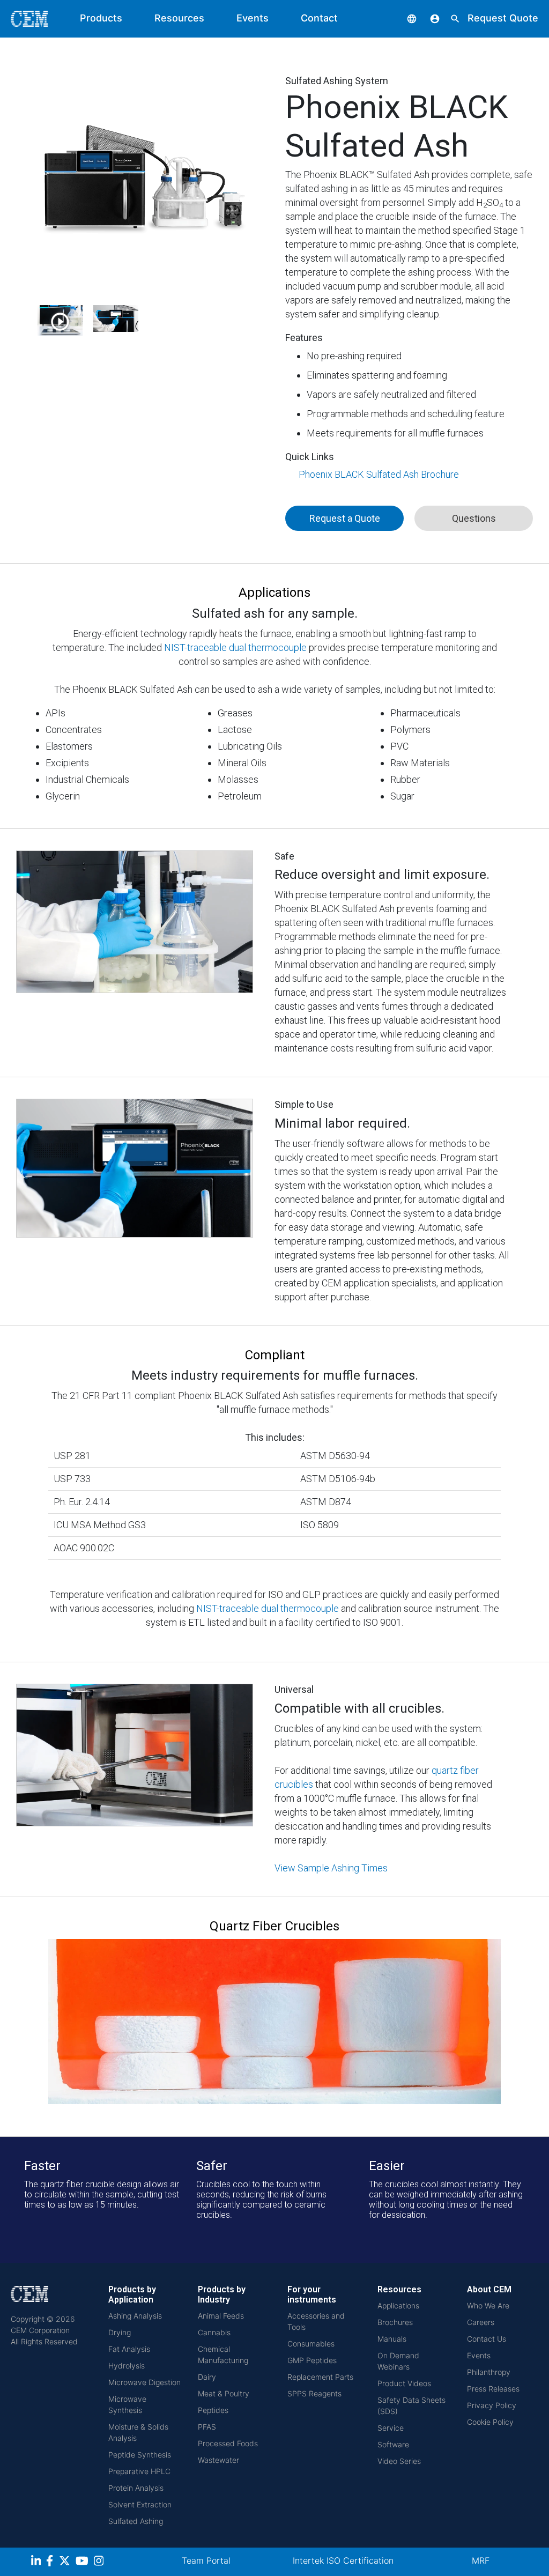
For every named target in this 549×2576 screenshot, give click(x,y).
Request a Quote (345, 518)
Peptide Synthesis (140, 2455)
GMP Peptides (312, 2360)
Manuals (392, 2339)
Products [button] (101, 18)
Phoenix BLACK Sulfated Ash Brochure (379, 474)
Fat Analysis (129, 2349)
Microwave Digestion (144, 2382)
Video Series (399, 2461)
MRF (481, 2560)
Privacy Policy (492, 2405)
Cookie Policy (490, 2422)
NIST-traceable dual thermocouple (236, 647)
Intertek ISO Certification (343, 2560)
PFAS (207, 2427)
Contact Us (487, 2339)
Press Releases (493, 2389)
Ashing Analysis (135, 2316)
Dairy (207, 2377)
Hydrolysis (127, 2366)
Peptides (213, 2410)
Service (391, 2428)
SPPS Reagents (314, 2393)
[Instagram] (100, 2562)
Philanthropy (489, 2372)
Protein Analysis (136, 2488)
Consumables (311, 2344)
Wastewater (218, 2460)
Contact (319, 18)
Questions (474, 518)
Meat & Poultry (224, 2393)
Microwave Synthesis (127, 2404)
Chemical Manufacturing (223, 2355)
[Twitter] (66, 2562)
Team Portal (206, 2560)
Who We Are (488, 2305)
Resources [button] (179, 18)
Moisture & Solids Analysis (138, 2432)
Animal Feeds (221, 2316)
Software (393, 2444)
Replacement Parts (320, 2377)
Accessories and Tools (316, 2321)
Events (253, 18)
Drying (120, 2332)
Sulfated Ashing (136, 2521)
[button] (404, 18)
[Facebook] (53, 2562)
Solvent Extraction (140, 2504)
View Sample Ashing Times (331, 1868)
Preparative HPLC (139, 2471)
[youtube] (83, 2562)
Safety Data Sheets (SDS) (411, 2405)
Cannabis (214, 2332)
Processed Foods (228, 2443)
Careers (481, 2322)
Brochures (395, 2322)
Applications (398, 2305)
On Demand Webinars (398, 2361)
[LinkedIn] (37, 2562)
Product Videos (404, 2383)
